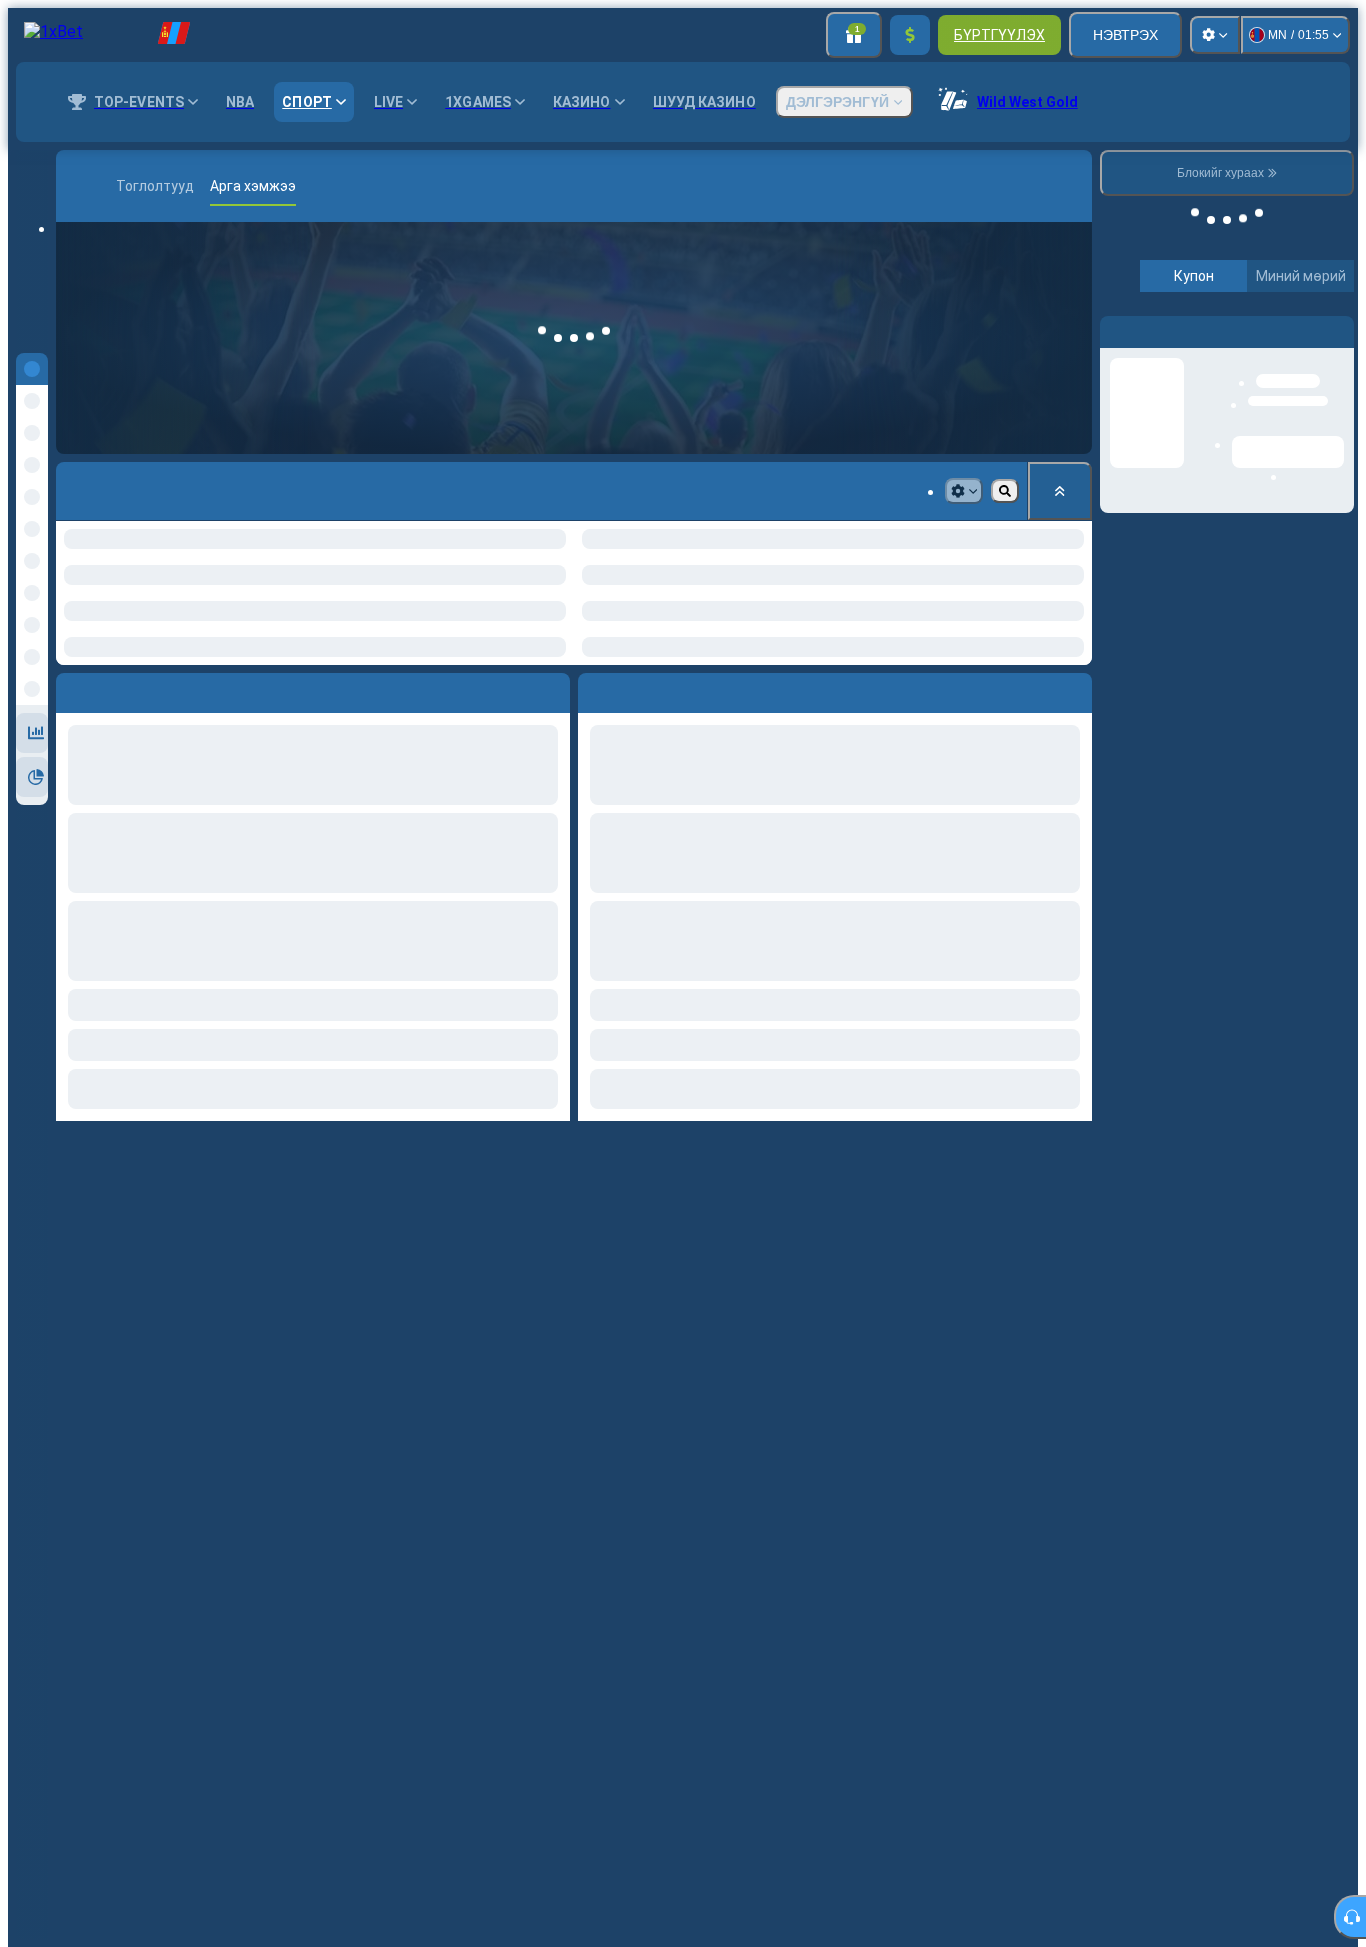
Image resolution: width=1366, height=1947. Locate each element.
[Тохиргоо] (1215, 35)
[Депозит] (910, 35)
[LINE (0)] (76, 186)
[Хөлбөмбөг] (106, 186)
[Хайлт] (1074, 186)
